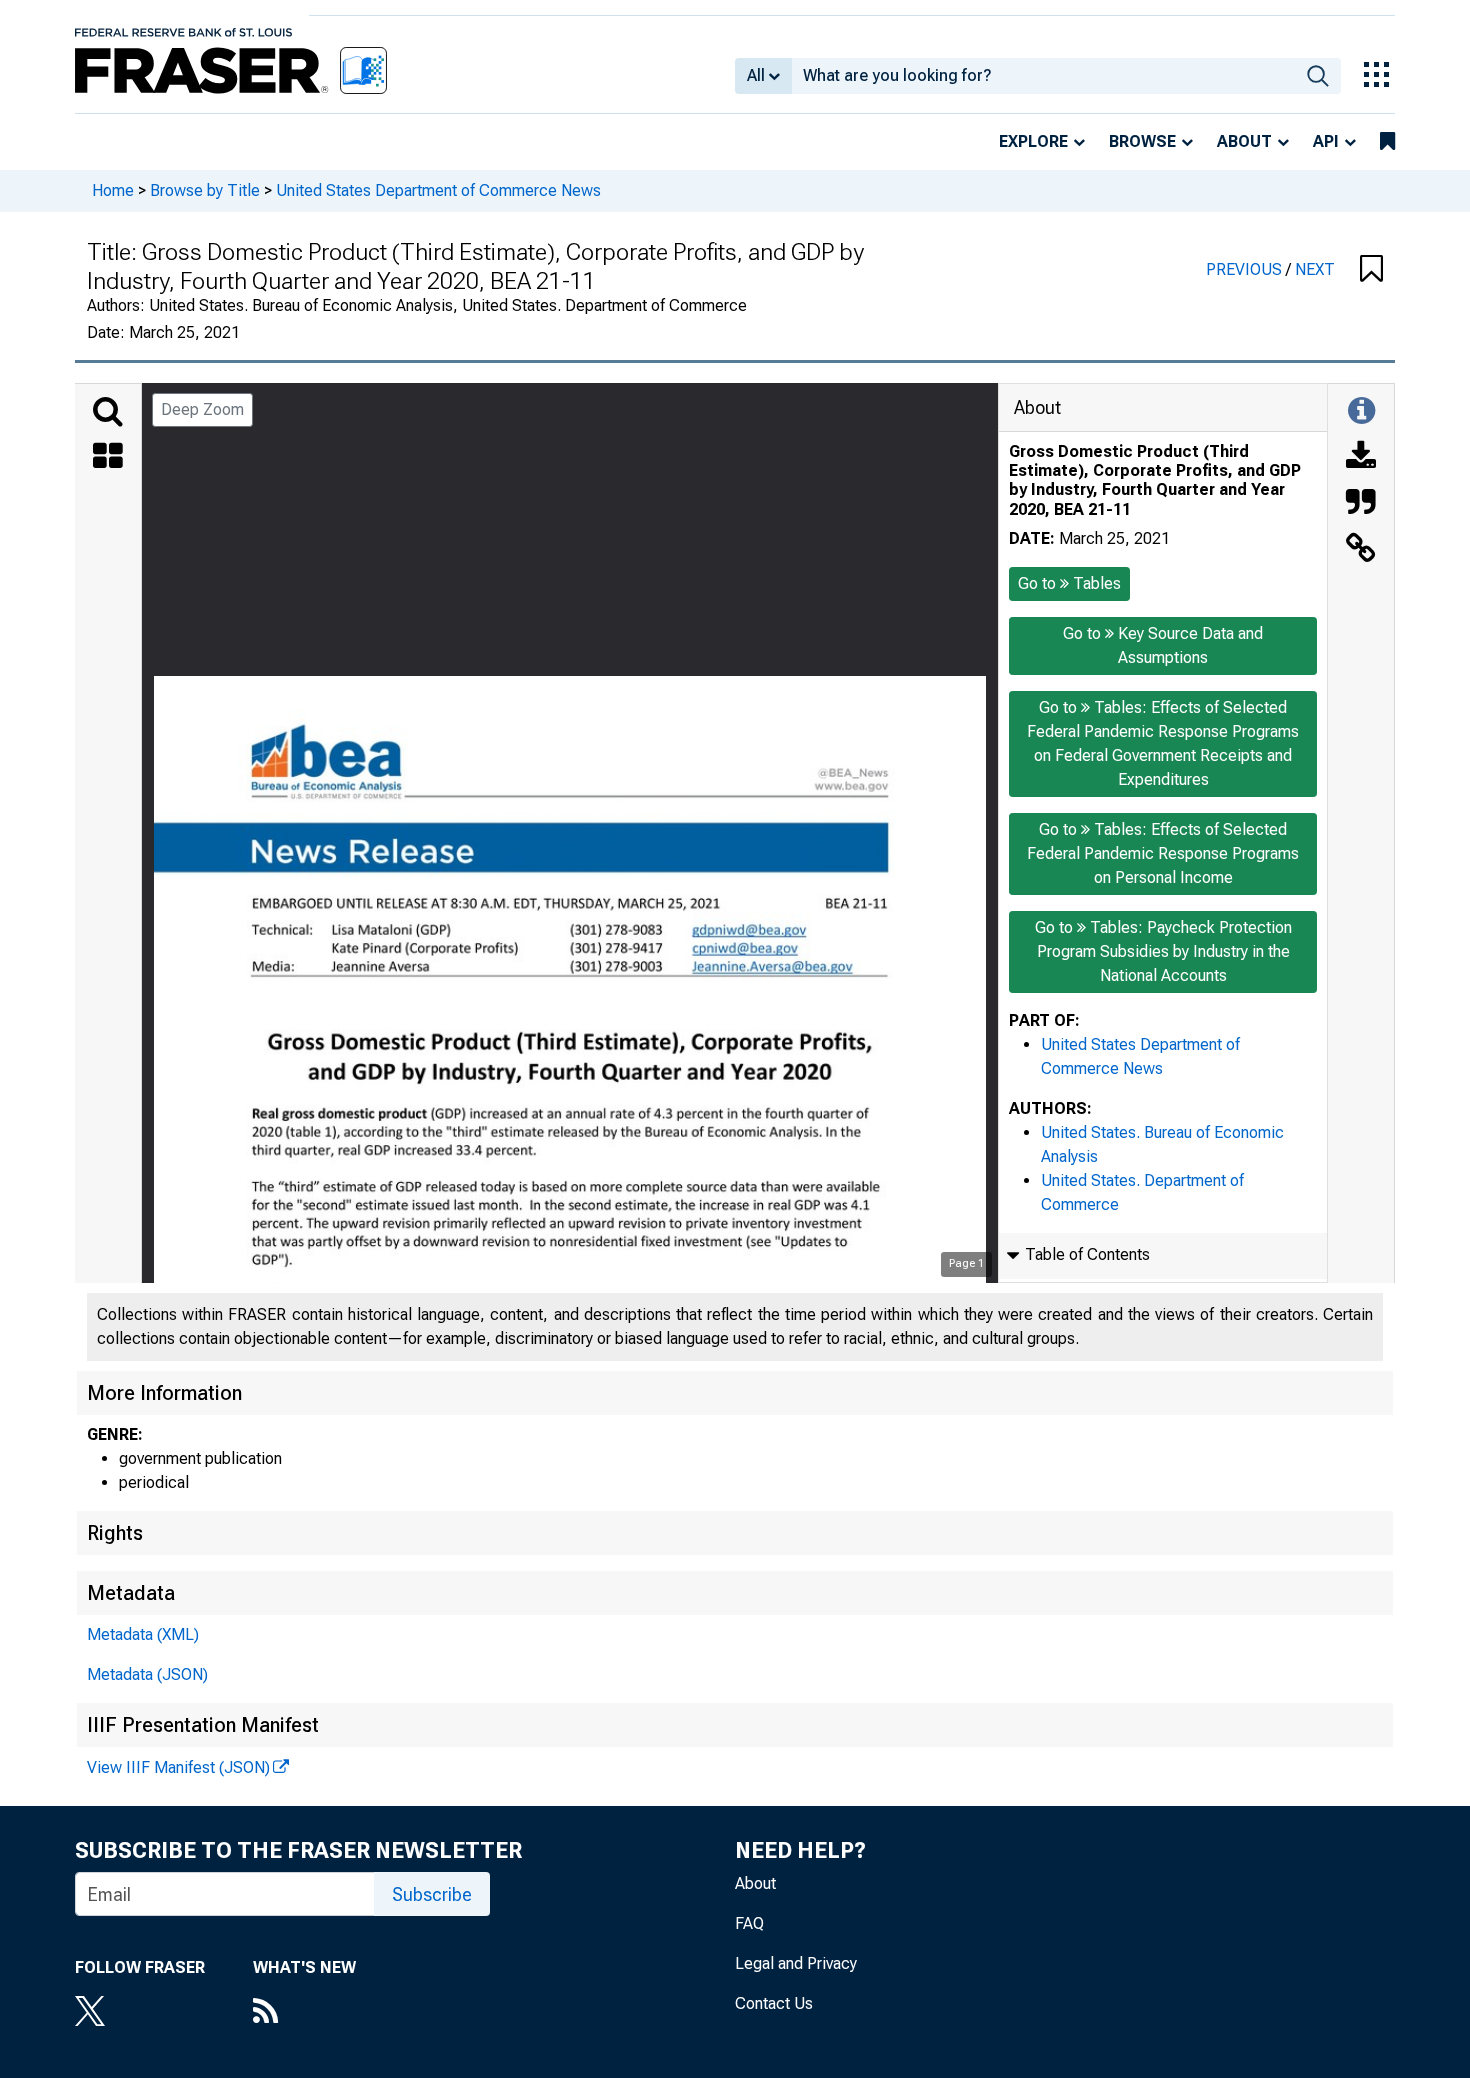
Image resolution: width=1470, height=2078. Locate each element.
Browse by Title (205, 190)
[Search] (108, 412)
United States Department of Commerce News (438, 190)
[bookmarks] (1387, 142)
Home (113, 190)
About (1244, 141)
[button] (1371, 270)
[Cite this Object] (1361, 504)
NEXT (1315, 269)
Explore (1033, 141)
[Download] (1361, 458)
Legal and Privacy (796, 1963)
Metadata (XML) (143, 1634)
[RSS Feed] (304, 2013)
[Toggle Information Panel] (1361, 412)
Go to (1069, 583)
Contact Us (774, 2003)
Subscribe (432, 1894)
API (1326, 141)
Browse (1142, 141)
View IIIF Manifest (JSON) (178, 1767)
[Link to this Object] (1361, 550)
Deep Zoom (202, 409)
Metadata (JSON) (147, 1674)
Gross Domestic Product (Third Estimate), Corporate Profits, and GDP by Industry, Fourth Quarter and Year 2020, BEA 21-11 (1155, 480)
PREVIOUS (1246, 269)
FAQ (749, 1923)
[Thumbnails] (108, 458)
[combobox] (1043, 76)
